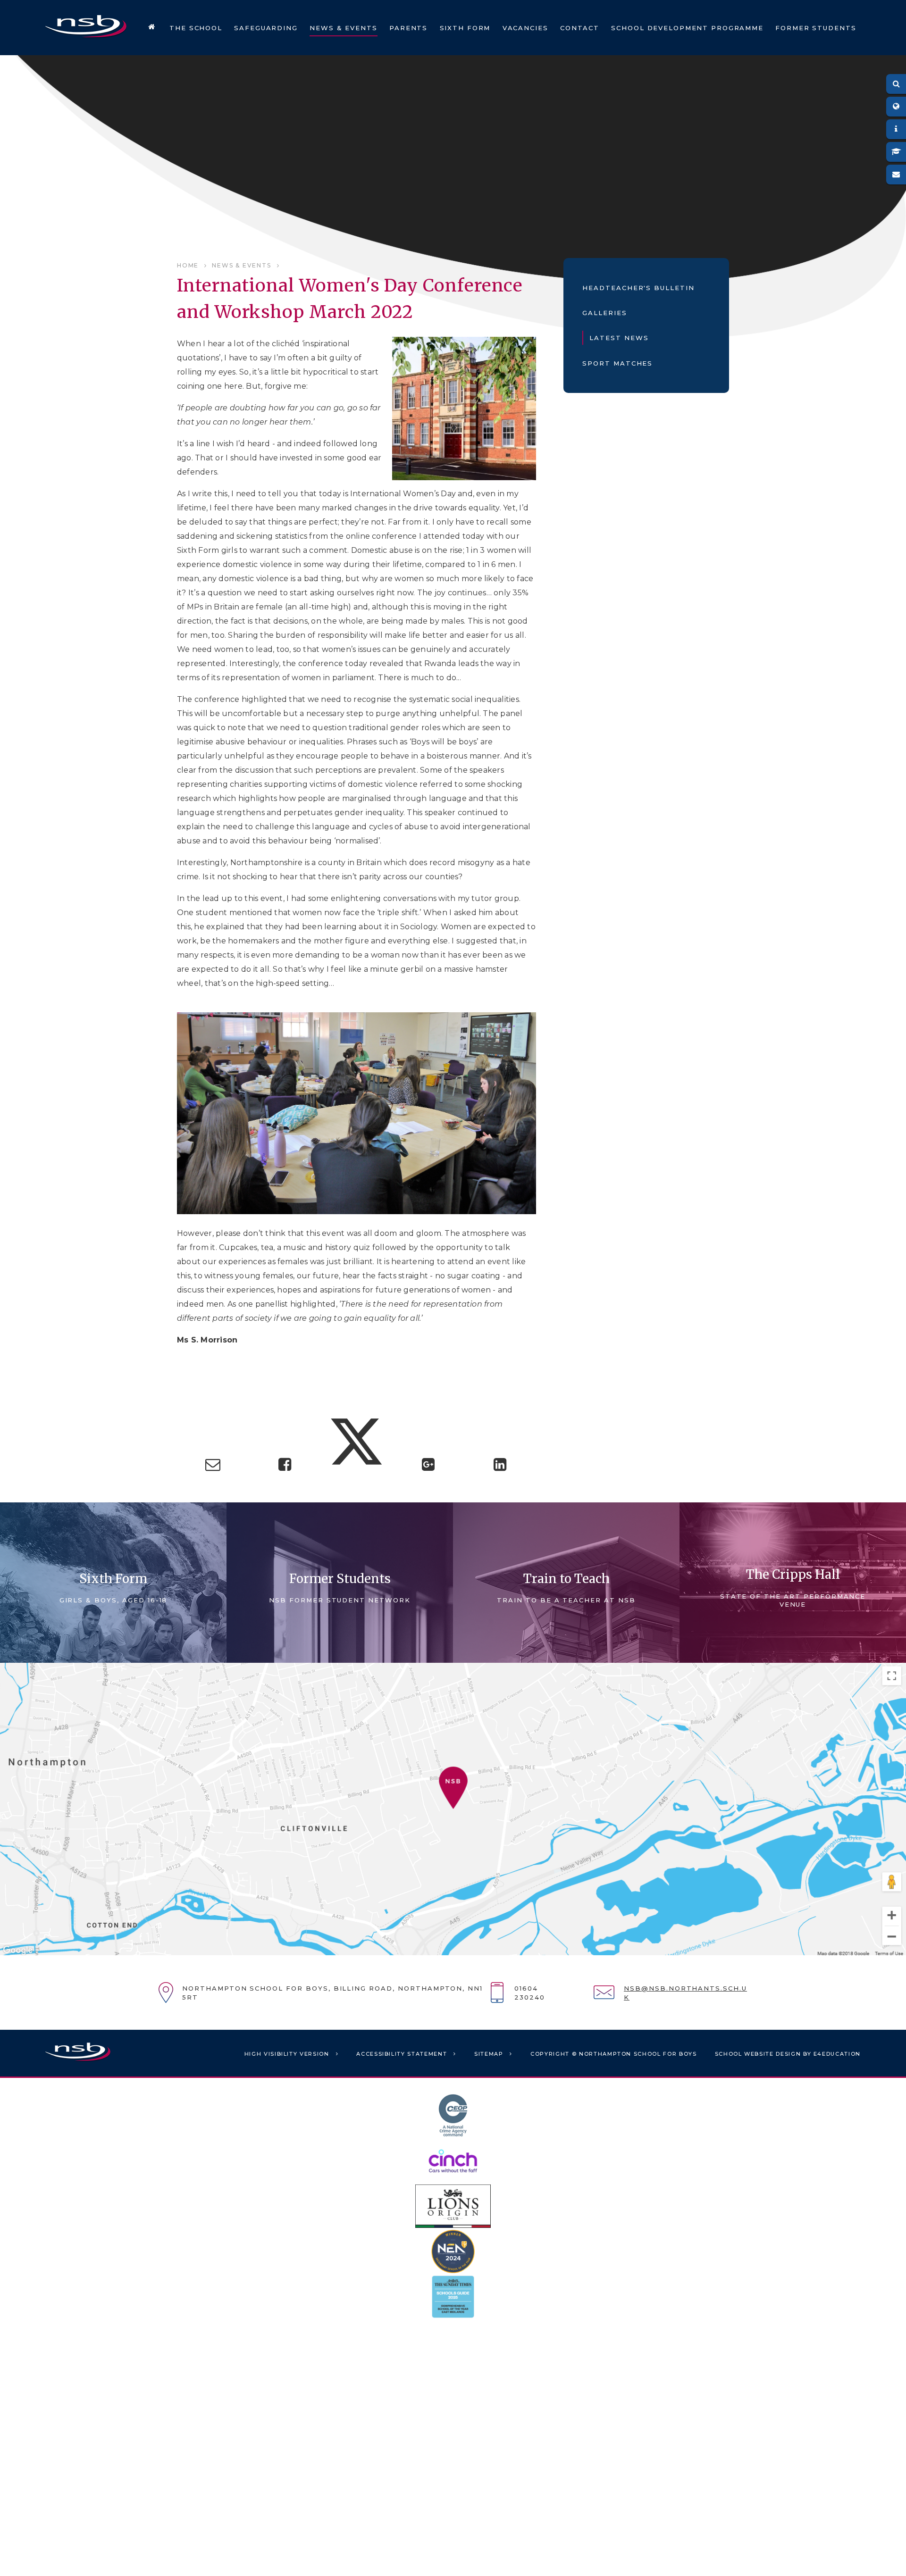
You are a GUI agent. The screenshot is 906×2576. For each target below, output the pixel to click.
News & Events (241, 265)
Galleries (605, 313)
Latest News (619, 338)
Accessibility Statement (402, 2054)
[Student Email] (896, 175)
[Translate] (896, 107)
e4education (837, 2054)
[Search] (896, 84)
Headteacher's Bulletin (638, 288)
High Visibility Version (287, 2054)
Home (188, 265)
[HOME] (152, 28)
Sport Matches (617, 363)
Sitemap (489, 2054)
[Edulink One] (896, 129)
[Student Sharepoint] (896, 152)
